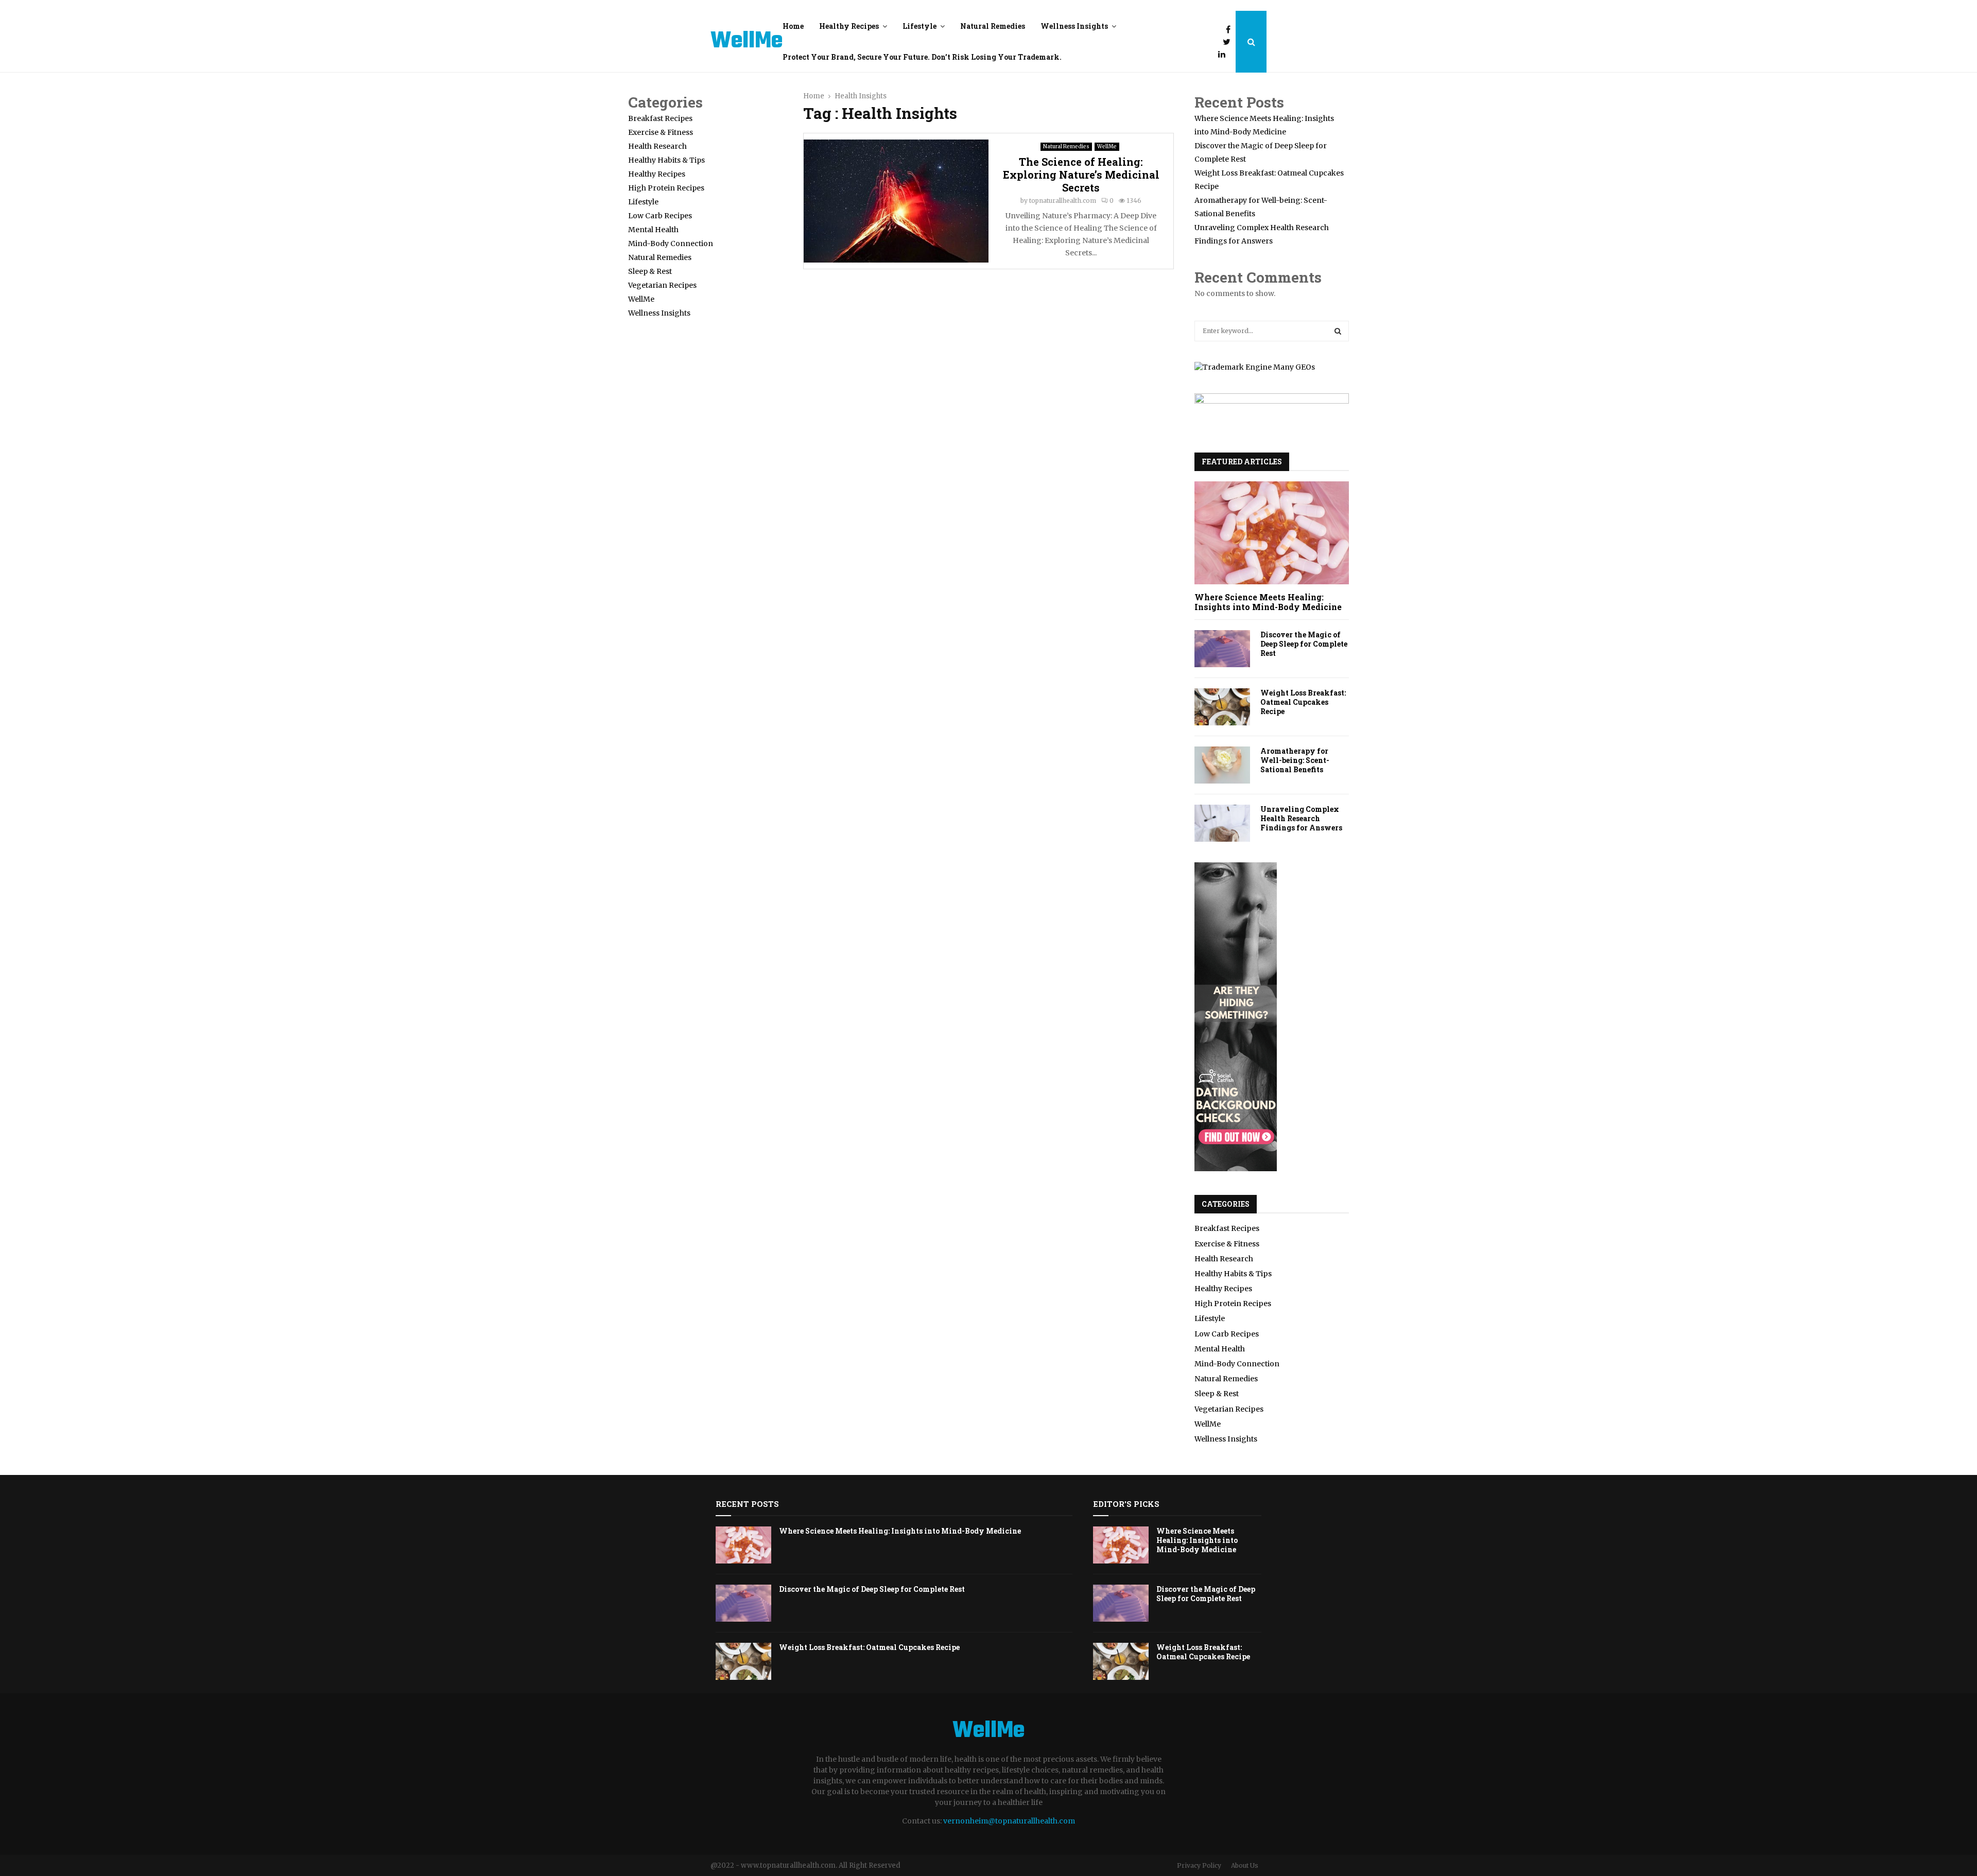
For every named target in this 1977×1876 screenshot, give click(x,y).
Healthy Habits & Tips (666, 160)
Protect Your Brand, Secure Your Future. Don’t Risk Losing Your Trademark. (922, 57)
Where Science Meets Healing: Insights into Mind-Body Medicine (1268, 602)
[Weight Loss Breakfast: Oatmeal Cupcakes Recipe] (1222, 707)
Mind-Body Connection (671, 244)
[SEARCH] (1338, 331)
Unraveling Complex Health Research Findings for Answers (1301, 818)
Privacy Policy (1199, 1865)
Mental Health (653, 230)
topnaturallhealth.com (1063, 201)
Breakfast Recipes (660, 118)
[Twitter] (1229, 42)
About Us (1245, 1865)
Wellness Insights (1074, 26)
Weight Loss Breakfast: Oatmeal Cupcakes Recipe (1303, 702)
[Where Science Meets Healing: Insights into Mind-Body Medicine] (1272, 533)
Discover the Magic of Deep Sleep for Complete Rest (1304, 644)
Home (793, 26)
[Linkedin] (1224, 54)
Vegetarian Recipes (662, 285)
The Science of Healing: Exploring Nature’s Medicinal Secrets (1081, 175)
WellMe (747, 42)
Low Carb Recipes (660, 216)
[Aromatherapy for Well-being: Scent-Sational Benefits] (1222, 765)
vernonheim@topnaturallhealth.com (1009, 1821)
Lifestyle (920, 26)
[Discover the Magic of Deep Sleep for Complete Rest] (1222, 649)
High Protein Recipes (666, 188)
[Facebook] (1231, 29)
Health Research (657, 146)
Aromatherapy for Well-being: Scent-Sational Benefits (1295, 760)
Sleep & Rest (650, 271)
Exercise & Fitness (661, 132)
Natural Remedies (993, 26)
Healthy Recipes (849, 26)
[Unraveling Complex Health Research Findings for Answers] (1222, 823)
